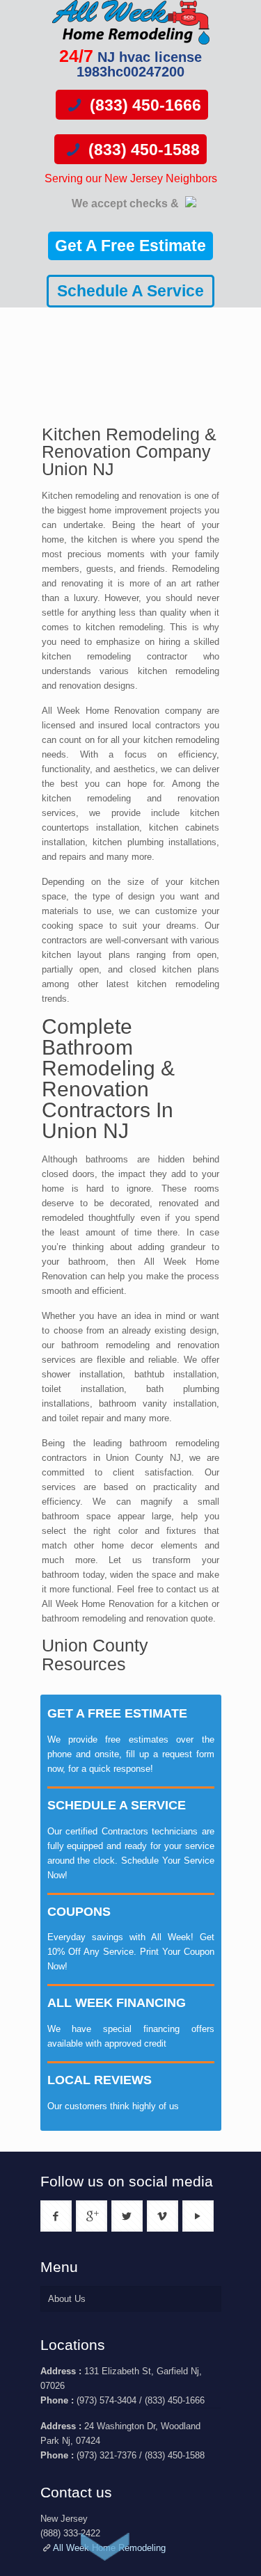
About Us (67, 2299)
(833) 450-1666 (143, 105)
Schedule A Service (130, 291)
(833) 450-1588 (142, 150)
